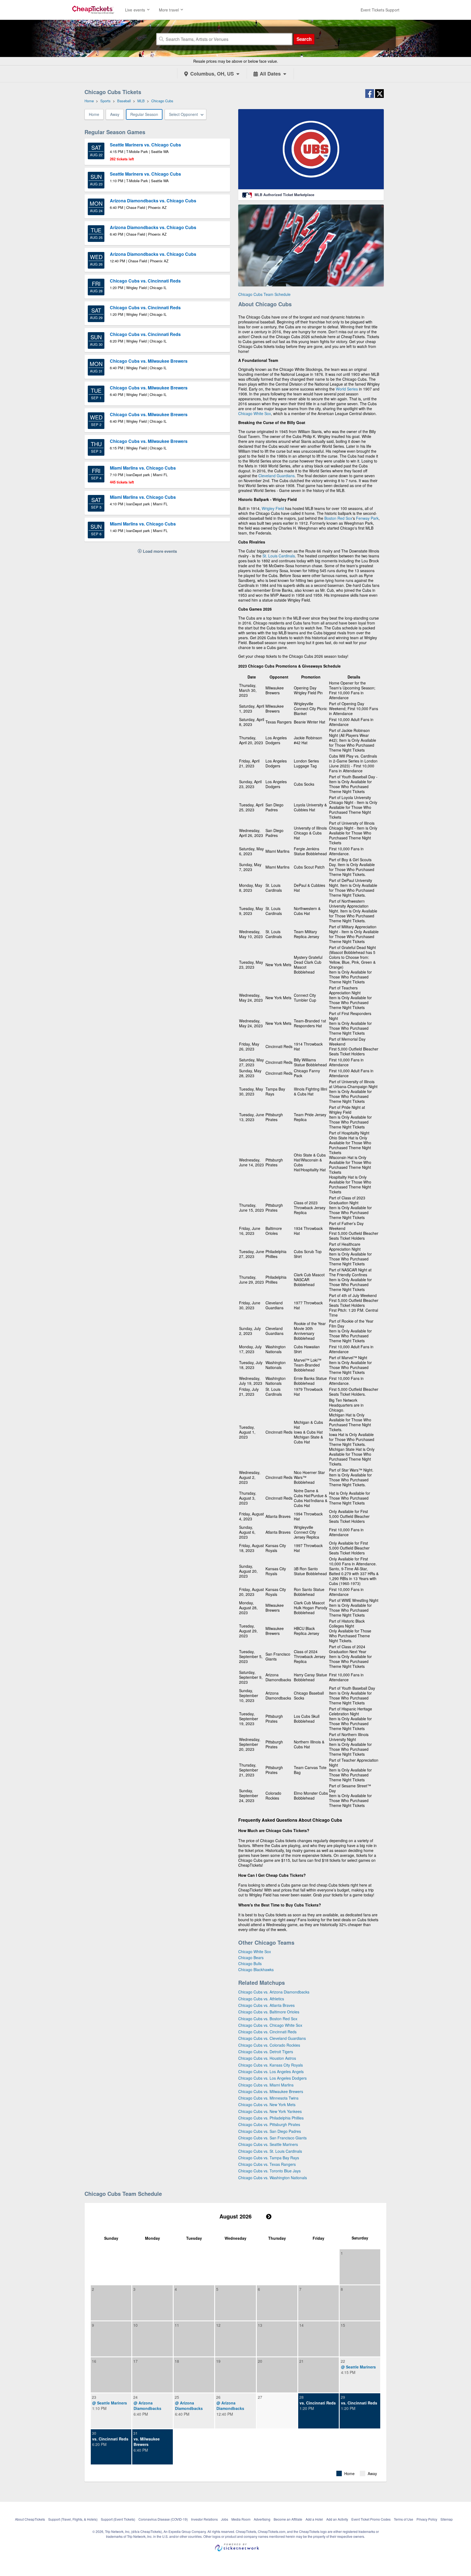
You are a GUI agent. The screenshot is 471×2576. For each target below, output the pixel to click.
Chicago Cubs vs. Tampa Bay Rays (269, 2158)
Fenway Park (367, 518)
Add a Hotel (314, 2519)
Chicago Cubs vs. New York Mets (267, 2104)
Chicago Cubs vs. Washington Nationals (273, 2178)
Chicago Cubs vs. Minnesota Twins (268, 2098)
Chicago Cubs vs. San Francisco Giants (272, 2138)
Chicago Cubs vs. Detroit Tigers (266, 2052)
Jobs (225, 2519)
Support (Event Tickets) (118, 2519)
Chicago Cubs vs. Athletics (261, 1999)
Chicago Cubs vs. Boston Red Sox (268, 2019)
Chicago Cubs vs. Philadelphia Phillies (271, 2118)
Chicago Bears (251, 1957)
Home (94, 114)
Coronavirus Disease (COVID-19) (163, 2519)
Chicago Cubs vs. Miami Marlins (266, 2085)
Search (304, 39)
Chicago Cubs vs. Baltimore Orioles (269, 2012)
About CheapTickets (30, 2519)
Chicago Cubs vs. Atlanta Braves (266, 2005)
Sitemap (447, 2519)
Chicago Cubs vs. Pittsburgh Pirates (269, 2124)
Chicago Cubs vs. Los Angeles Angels (271, 2071)
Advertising (262, 2519)
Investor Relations (204, 2519)
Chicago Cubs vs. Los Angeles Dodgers (272, 2078)
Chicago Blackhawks (256, 1969)
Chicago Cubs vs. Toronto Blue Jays (269, 2171)
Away (115, 114)
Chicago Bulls (250, 1963)
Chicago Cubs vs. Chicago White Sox (270, 2025)
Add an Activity (337, 2519)
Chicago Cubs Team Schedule (264, 294)
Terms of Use (404, 2519)
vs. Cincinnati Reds (318, 2403)
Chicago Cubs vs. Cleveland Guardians (272, 2038)
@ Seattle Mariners (358, 2367)
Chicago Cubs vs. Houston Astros (267, 2058)
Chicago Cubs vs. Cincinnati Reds (267, 2032)
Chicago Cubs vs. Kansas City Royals (271, 2065)
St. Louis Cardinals (279, 556)
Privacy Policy (427, 2519)
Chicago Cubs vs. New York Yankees (270, 2111)
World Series (347, 389)
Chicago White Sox (255, 413)
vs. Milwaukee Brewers (147, 2442)
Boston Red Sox (338, 518)
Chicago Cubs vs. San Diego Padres (270, 2131)
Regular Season (144, 114)
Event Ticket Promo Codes (371, 2519)
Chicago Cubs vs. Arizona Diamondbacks (274, 1992)
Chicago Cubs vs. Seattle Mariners (268, 2144)
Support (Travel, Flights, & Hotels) (73, 2519)
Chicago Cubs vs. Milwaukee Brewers (271, 2091)
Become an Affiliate (288, 2519)
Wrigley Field (273, 508)
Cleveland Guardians (277, 476)
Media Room (241, 2519)
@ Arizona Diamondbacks (147, 2406)
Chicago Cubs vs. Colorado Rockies (269, 2045)
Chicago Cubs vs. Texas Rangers (267, 2164)
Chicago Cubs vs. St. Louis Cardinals (270, 2151)
